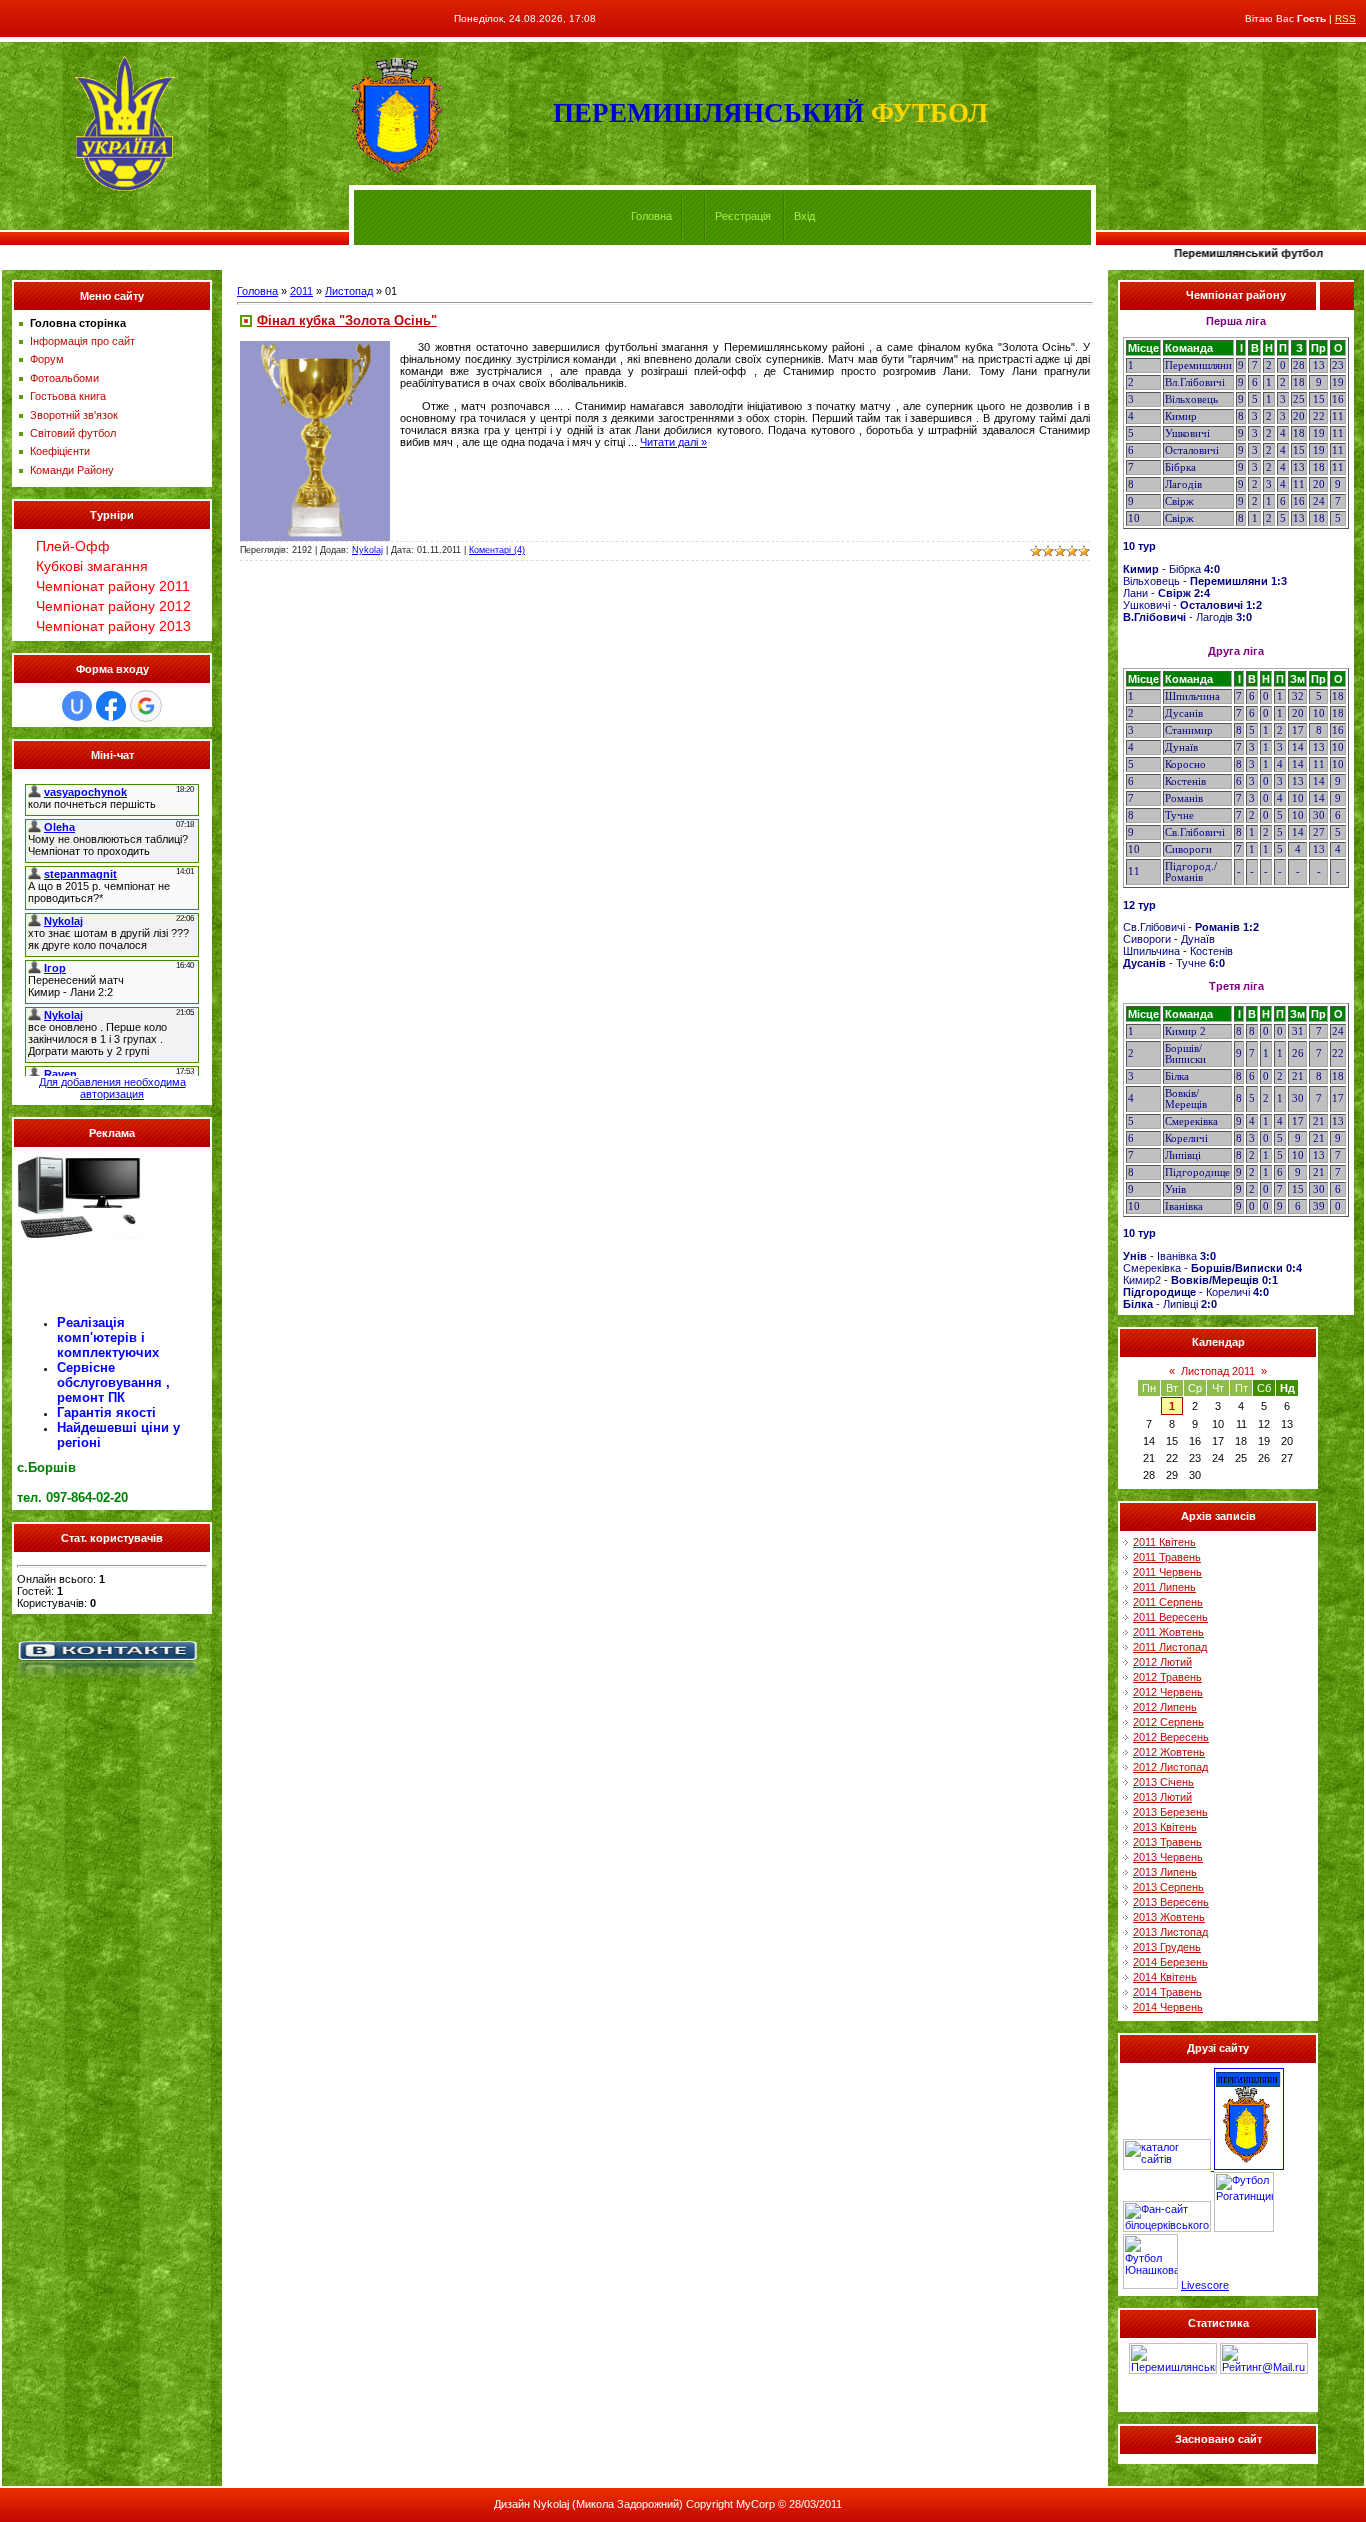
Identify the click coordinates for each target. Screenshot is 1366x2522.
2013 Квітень (1165, 1827)
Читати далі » (673, 442)
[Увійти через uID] (77, 706)
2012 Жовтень (1169, 1752)
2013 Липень (1165, 1872)
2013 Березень (1170, 1812)
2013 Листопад (1170, 1932)
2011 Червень (1167, 1572)
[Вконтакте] (107, 1682)
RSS (1345, 18)
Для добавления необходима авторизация (112, 1088)
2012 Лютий (1162, 1662)
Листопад (349, 291)
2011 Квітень (1164, 1542)
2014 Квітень (1165, 1977)
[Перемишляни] (1249, 2166)
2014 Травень (1167, 1992)
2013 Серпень (1168, 1887)
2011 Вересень (1170, 1617)
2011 (301, 291)
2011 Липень (1164, 1587)
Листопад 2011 (1218, 1371)
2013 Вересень (1171, 1902)
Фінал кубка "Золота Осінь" (347, 320)
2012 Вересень (1171, 1737)
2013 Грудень (1167, 1947)
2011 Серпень (1168, 1602)
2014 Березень (1170, 1962)
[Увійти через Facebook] (111, 706)
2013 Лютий (1162, 1797)
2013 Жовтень (1169, 1917)
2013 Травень (1167, 1842)
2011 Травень (1167, 1557)
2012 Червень (1168, 1692)
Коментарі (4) (497, 550)
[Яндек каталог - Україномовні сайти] (1168, 2166)
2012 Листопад (1170, 1767)
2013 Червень (1168, 1857)
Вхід (804, 216)
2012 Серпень (1168, 1722)
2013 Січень (1163, 1782)
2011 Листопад (1170, 1647)
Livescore (1205, 2285)
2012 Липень (1165, 1707)
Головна (651, 216)
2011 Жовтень (1168, 1632)
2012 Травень (1167, 1677)
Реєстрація (743, 216)
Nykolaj (367, 550)
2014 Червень (1168, 2007)
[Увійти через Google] (146, 706)
